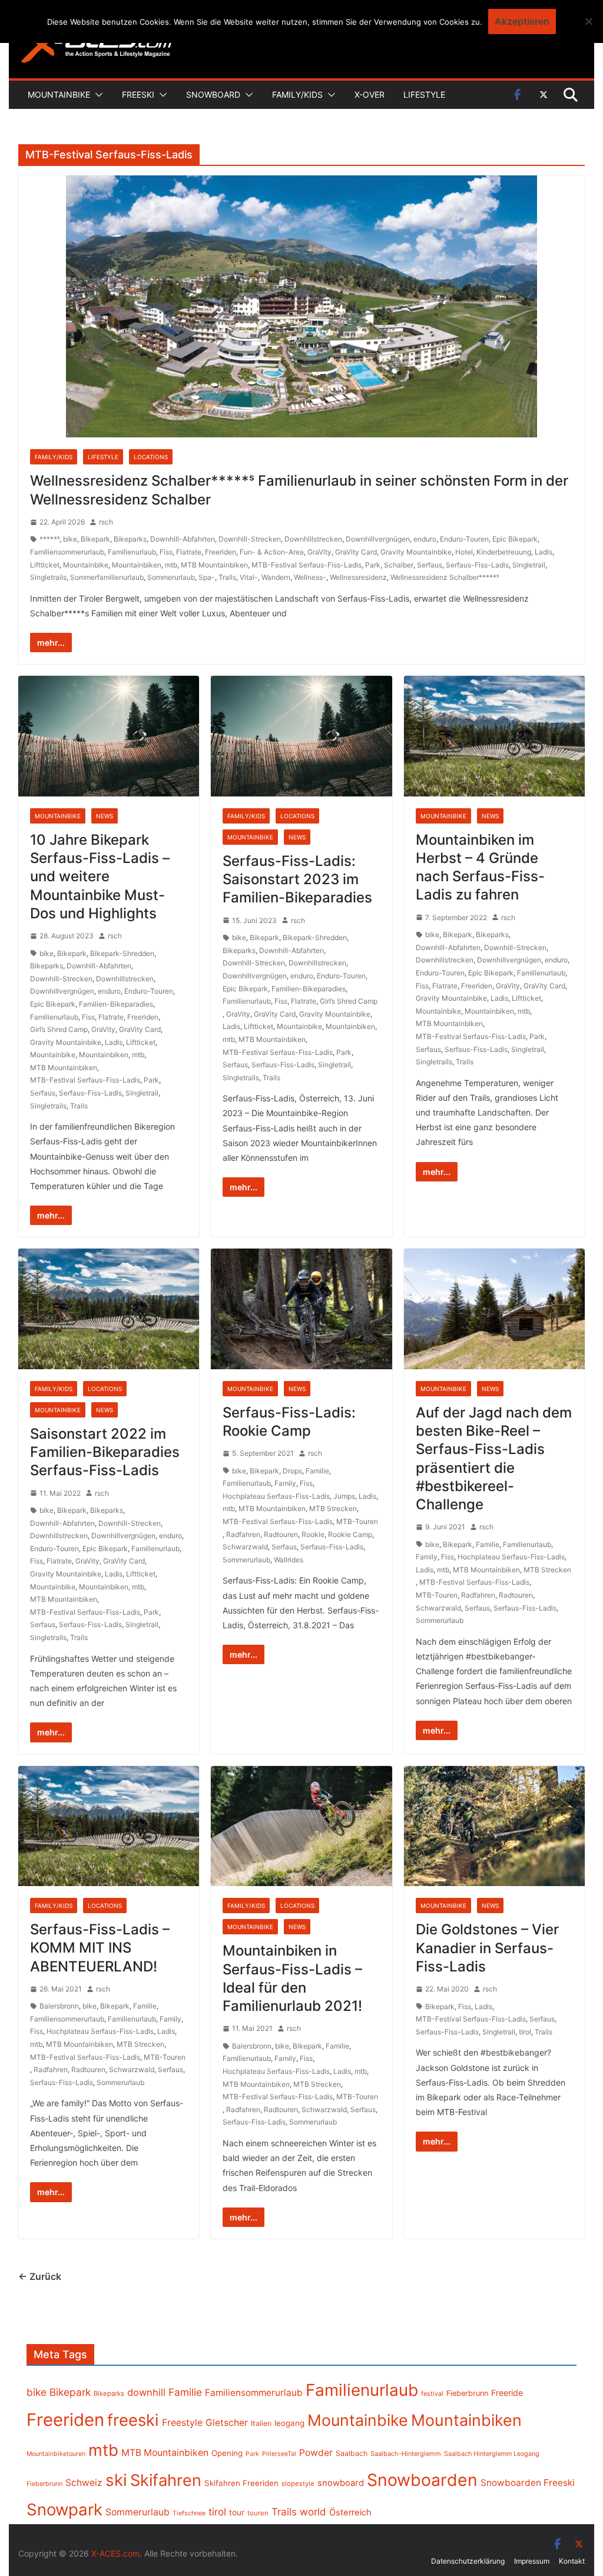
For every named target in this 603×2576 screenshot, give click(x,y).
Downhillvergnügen (378, 539)
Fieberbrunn (467, 2393)
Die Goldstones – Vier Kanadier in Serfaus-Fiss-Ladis (487, 1948)
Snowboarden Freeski (528, 2483)
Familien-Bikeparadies (116, 1004)
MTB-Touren (357, 1521)
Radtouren (281, 1534)
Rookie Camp (350, 1534)
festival (432, 2394)
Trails (227, 577)
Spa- (207, 577)
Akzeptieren (522, 21)
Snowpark (64, 2509)
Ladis (544, 552)
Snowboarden (422, 2480)
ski (116, 2480)
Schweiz (84, 2483)
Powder (316, 2453)
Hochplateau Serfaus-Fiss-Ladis (276, 1496)
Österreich (350, 2512)
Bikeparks (130, 539)
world (313, 2512)
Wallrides (289, 1560)
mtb (171, 565)
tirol (525, 2032)
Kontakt (572, 2561)
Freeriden (221, 552)
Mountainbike (59, 94)
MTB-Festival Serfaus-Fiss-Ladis (307, 565)
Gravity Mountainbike (416, 552)
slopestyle (298, 2484)
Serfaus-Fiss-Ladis (477, 565)
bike (70, 539)
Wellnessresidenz (358, 577)
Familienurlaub (132, 552)
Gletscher (227, 2423)
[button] (97, 95)
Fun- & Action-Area (272, 552)
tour (237, 2512)
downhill (146, 2392)
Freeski (138, 94)
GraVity (319, 552)
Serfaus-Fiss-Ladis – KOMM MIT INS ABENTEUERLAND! (100, 1948)
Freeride (507, 2393)
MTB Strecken (333, 1508)
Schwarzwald (245, 1547)
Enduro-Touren (464, 539)
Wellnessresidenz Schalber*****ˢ (445, 577)
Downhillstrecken (313, 539)
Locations (151, 457)
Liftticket (45, 565)
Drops (292, 1471)
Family (285, 1483)
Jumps (344, 1496)
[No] (588, 21)
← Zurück (40, 2276)
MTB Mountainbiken (214, 565)
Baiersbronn (59, 2006)
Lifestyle (424, 94)
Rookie (313, 1534)
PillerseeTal (279, 2454)
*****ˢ (49, 539)
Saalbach (352, 2453)
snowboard (341, 2483)
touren (258, 2513)
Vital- (249, 577)
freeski (133, 2420)
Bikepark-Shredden (122, 953)
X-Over (370, 94)
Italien (261, 2423)
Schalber (399, 565)
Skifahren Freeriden (241, 2483)
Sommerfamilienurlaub (107, 577)
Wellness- (310, 577)
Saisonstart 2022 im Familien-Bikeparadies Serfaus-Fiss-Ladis (105, 1452)
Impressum (532, 2561)
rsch (106, 522)
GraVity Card (356, 552)
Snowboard (213, 94)
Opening (227, 2453)
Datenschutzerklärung (468, 2561)
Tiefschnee (189, 2513)
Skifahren (166, 2480)
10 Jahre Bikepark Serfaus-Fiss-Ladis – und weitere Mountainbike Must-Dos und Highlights (100, 877)
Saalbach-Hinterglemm (406, 2454)
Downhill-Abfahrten (183, 539)
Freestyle (182, 2422)
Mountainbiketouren (56, 2454)
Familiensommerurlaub (67, 552)
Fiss (166, 552)
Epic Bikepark (515, 539)
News (105, 816)
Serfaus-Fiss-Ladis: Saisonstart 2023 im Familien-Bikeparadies (297, 879)
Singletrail (529, 565)
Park (373, 565)
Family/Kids (297, 94)
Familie (317, 1471)
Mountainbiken (137, 565)
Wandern (276, 577)
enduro (425, 539)
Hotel (464, 552)
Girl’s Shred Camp (59, 1029)
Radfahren (243, 1534)
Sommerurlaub (171, 577)
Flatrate (189, 552)
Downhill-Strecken (250, 539)
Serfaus (430, 565)
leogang (289, 2423)
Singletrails (48, 577)
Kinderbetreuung (504, 552)
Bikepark (95, 539)
